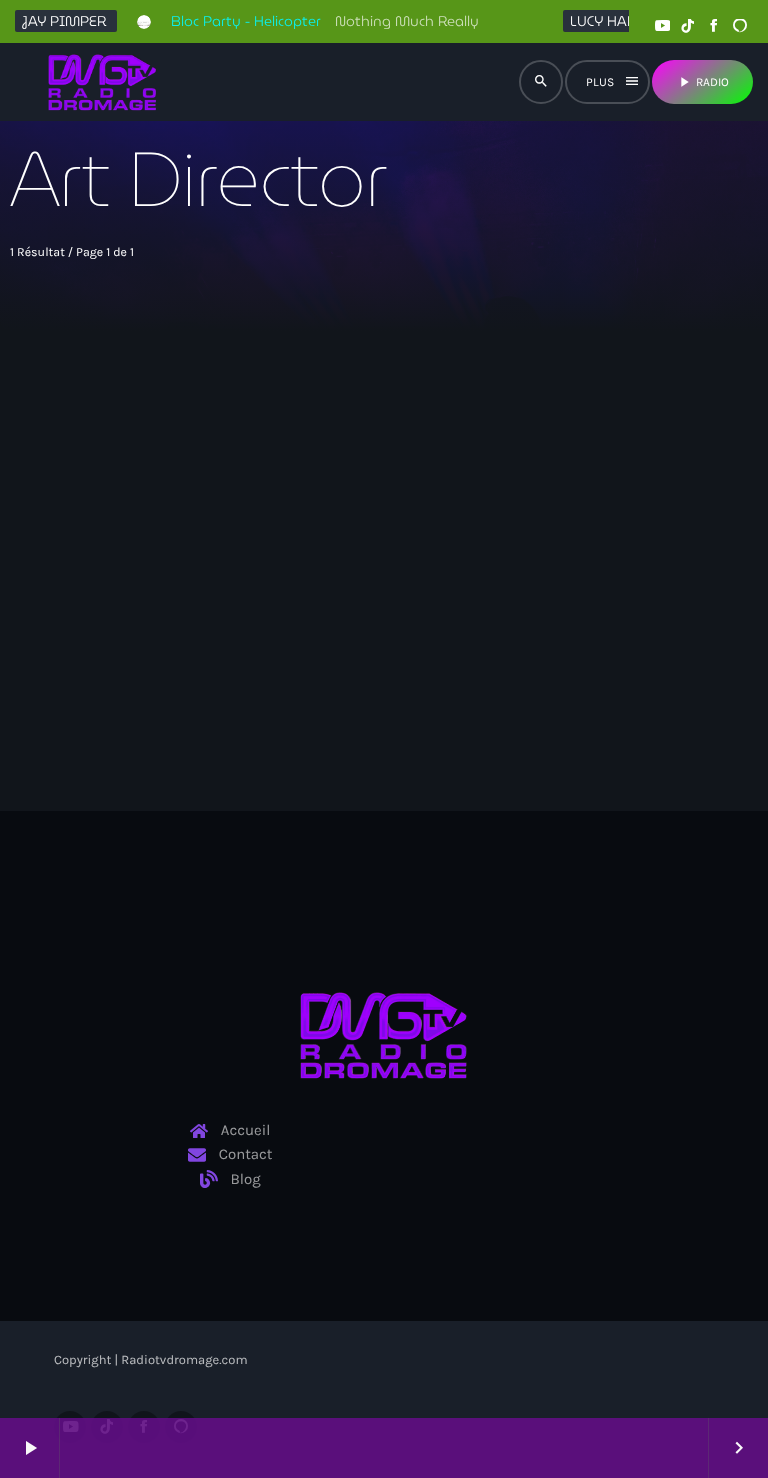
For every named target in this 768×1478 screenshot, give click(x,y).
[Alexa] (740, 26)
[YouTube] (662, 26)
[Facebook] (714, 26)
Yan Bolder (158, 597)
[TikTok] (688, 26)
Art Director (154, 559)
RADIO (702, 82)
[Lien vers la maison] (102, 82)
